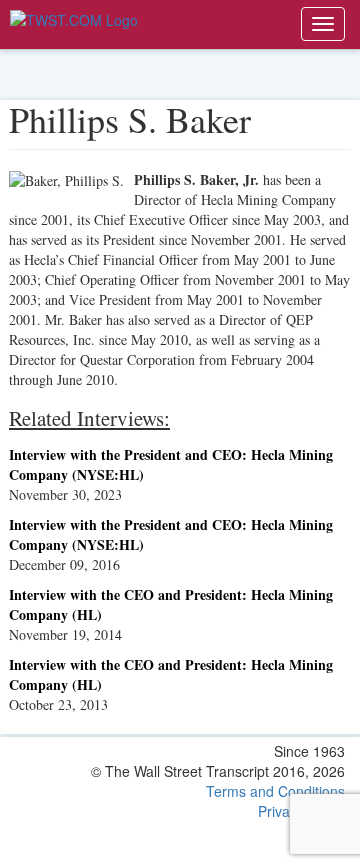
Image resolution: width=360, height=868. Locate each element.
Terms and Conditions (275, 791)
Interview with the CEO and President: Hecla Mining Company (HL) (171, 604)
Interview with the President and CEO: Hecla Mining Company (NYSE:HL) (171, 464)
